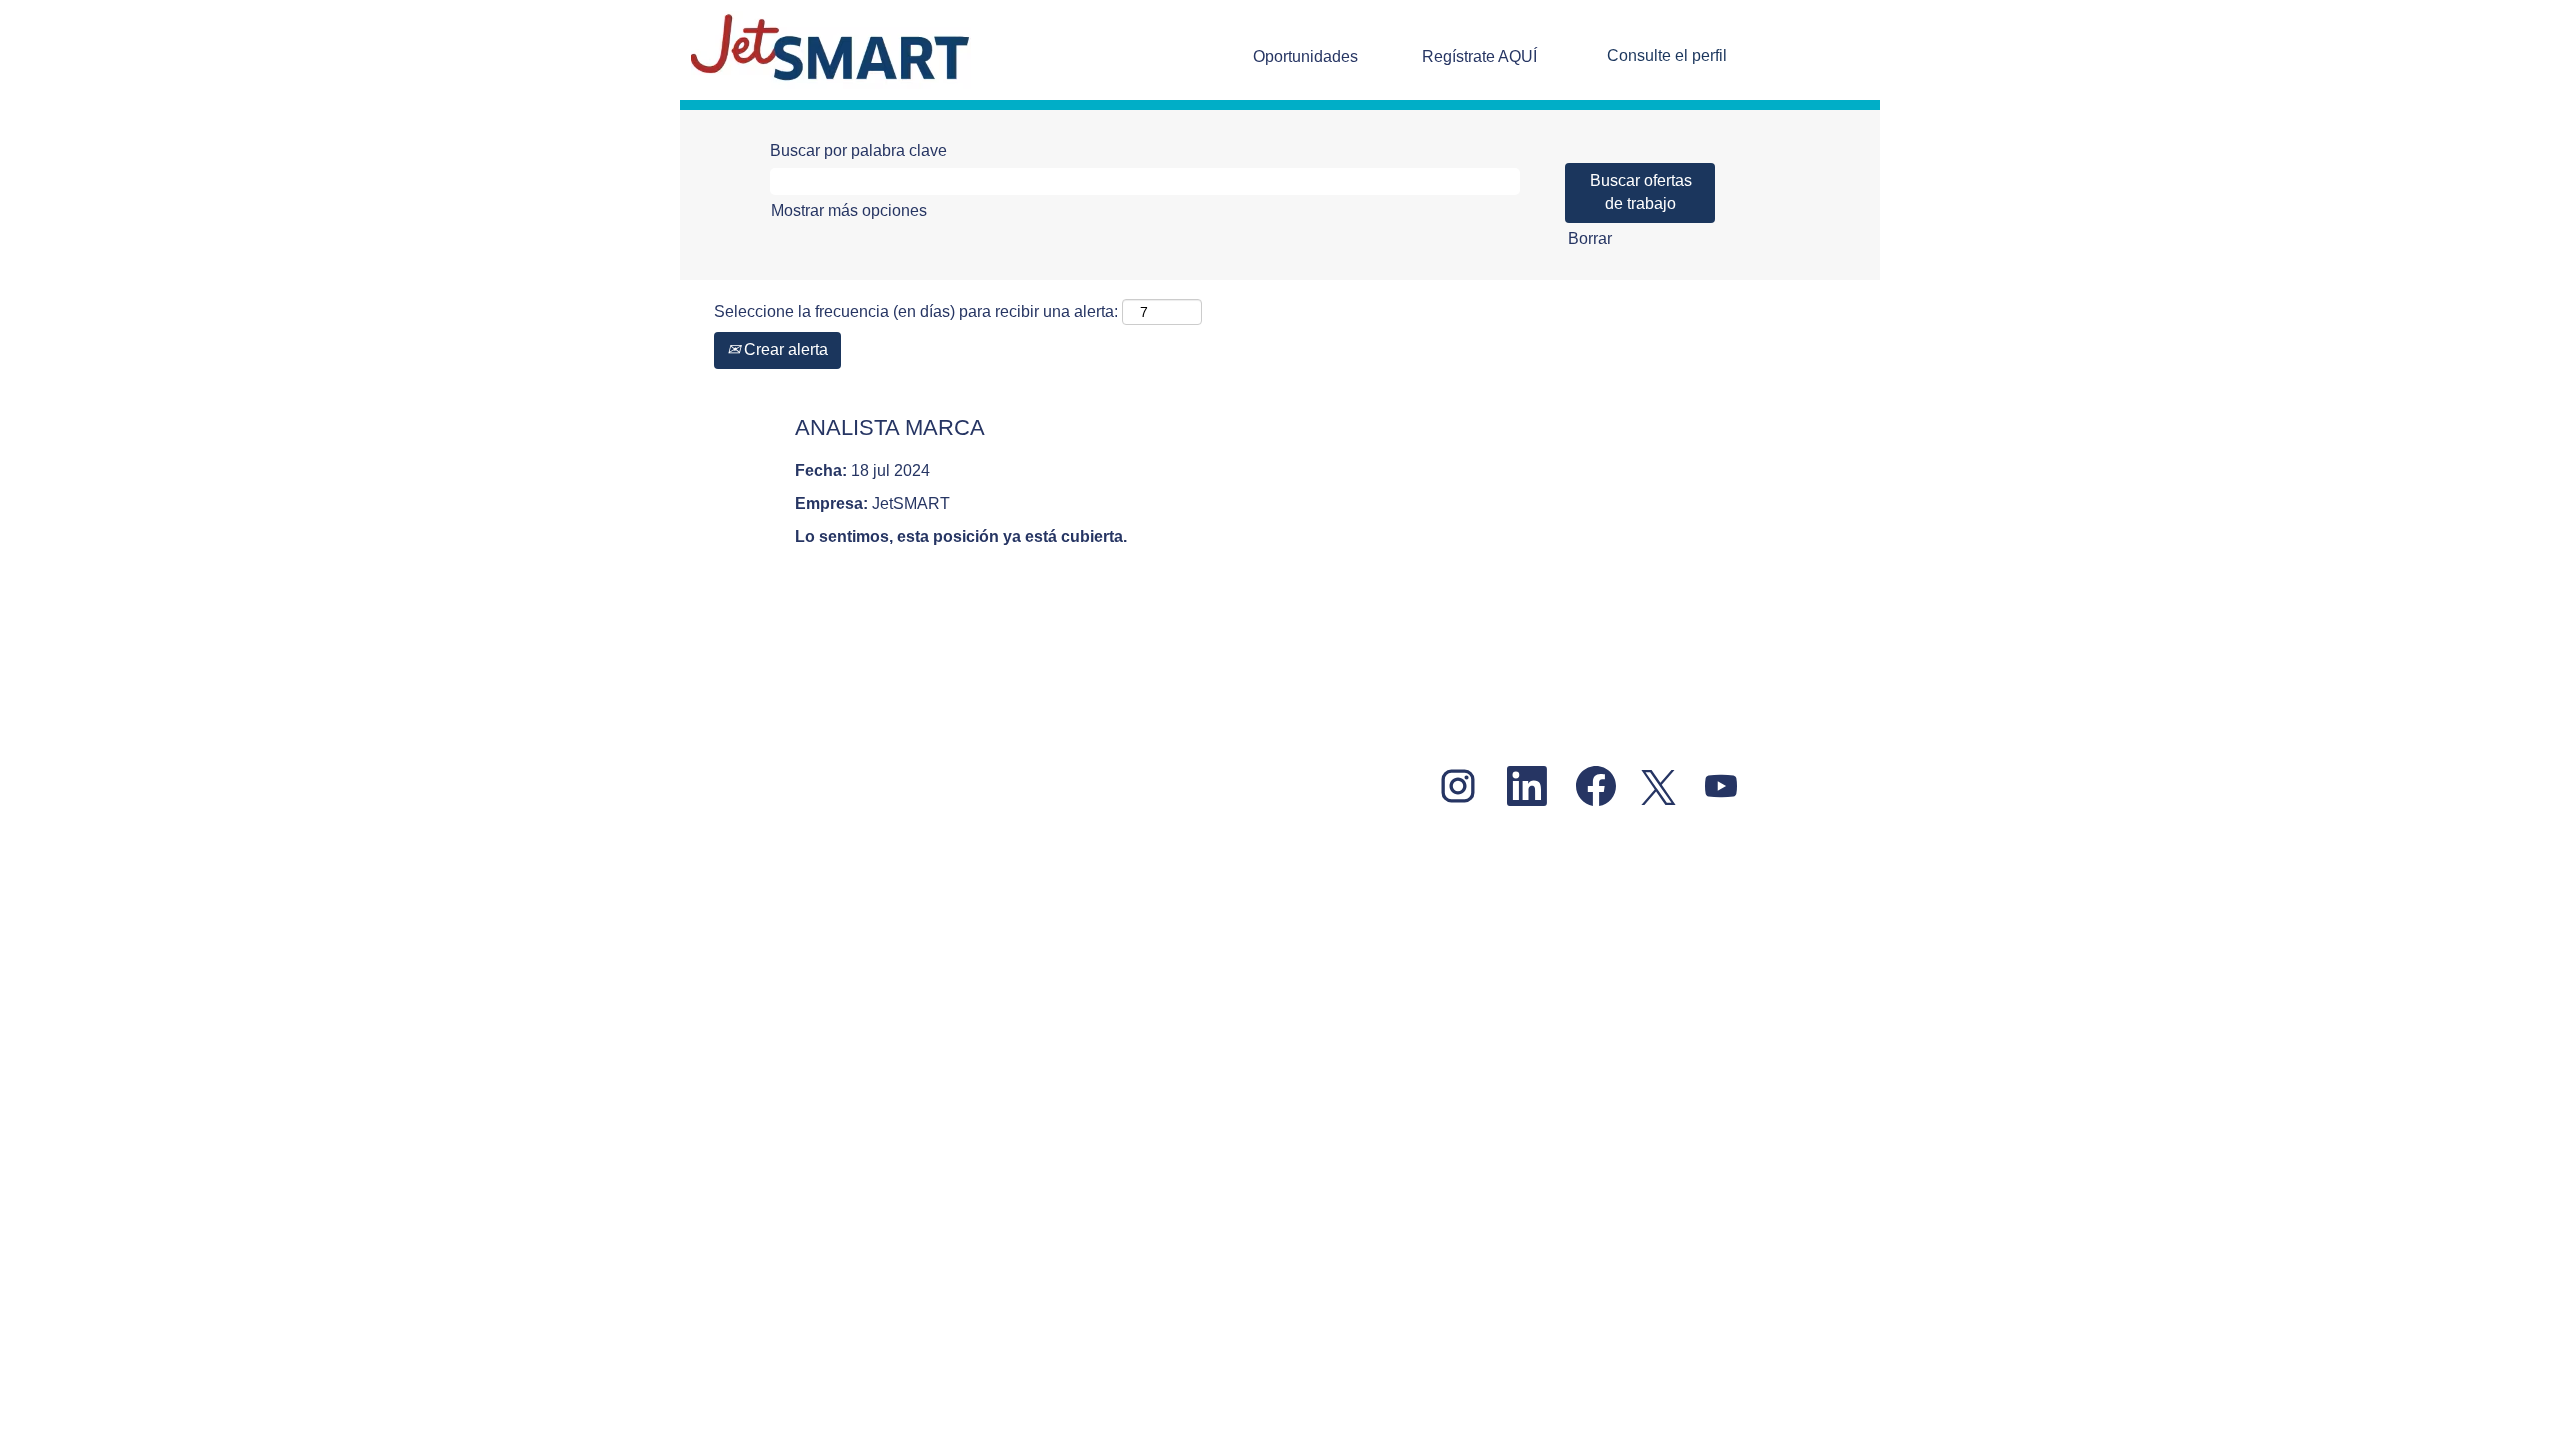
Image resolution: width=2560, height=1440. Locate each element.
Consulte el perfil (1667, 55)
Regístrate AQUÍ (1479, 56)
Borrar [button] (1590, 238)
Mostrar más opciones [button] (849, 210)
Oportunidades (1305, 56)
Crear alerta (784, 349)
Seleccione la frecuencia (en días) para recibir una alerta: (916, 311)
